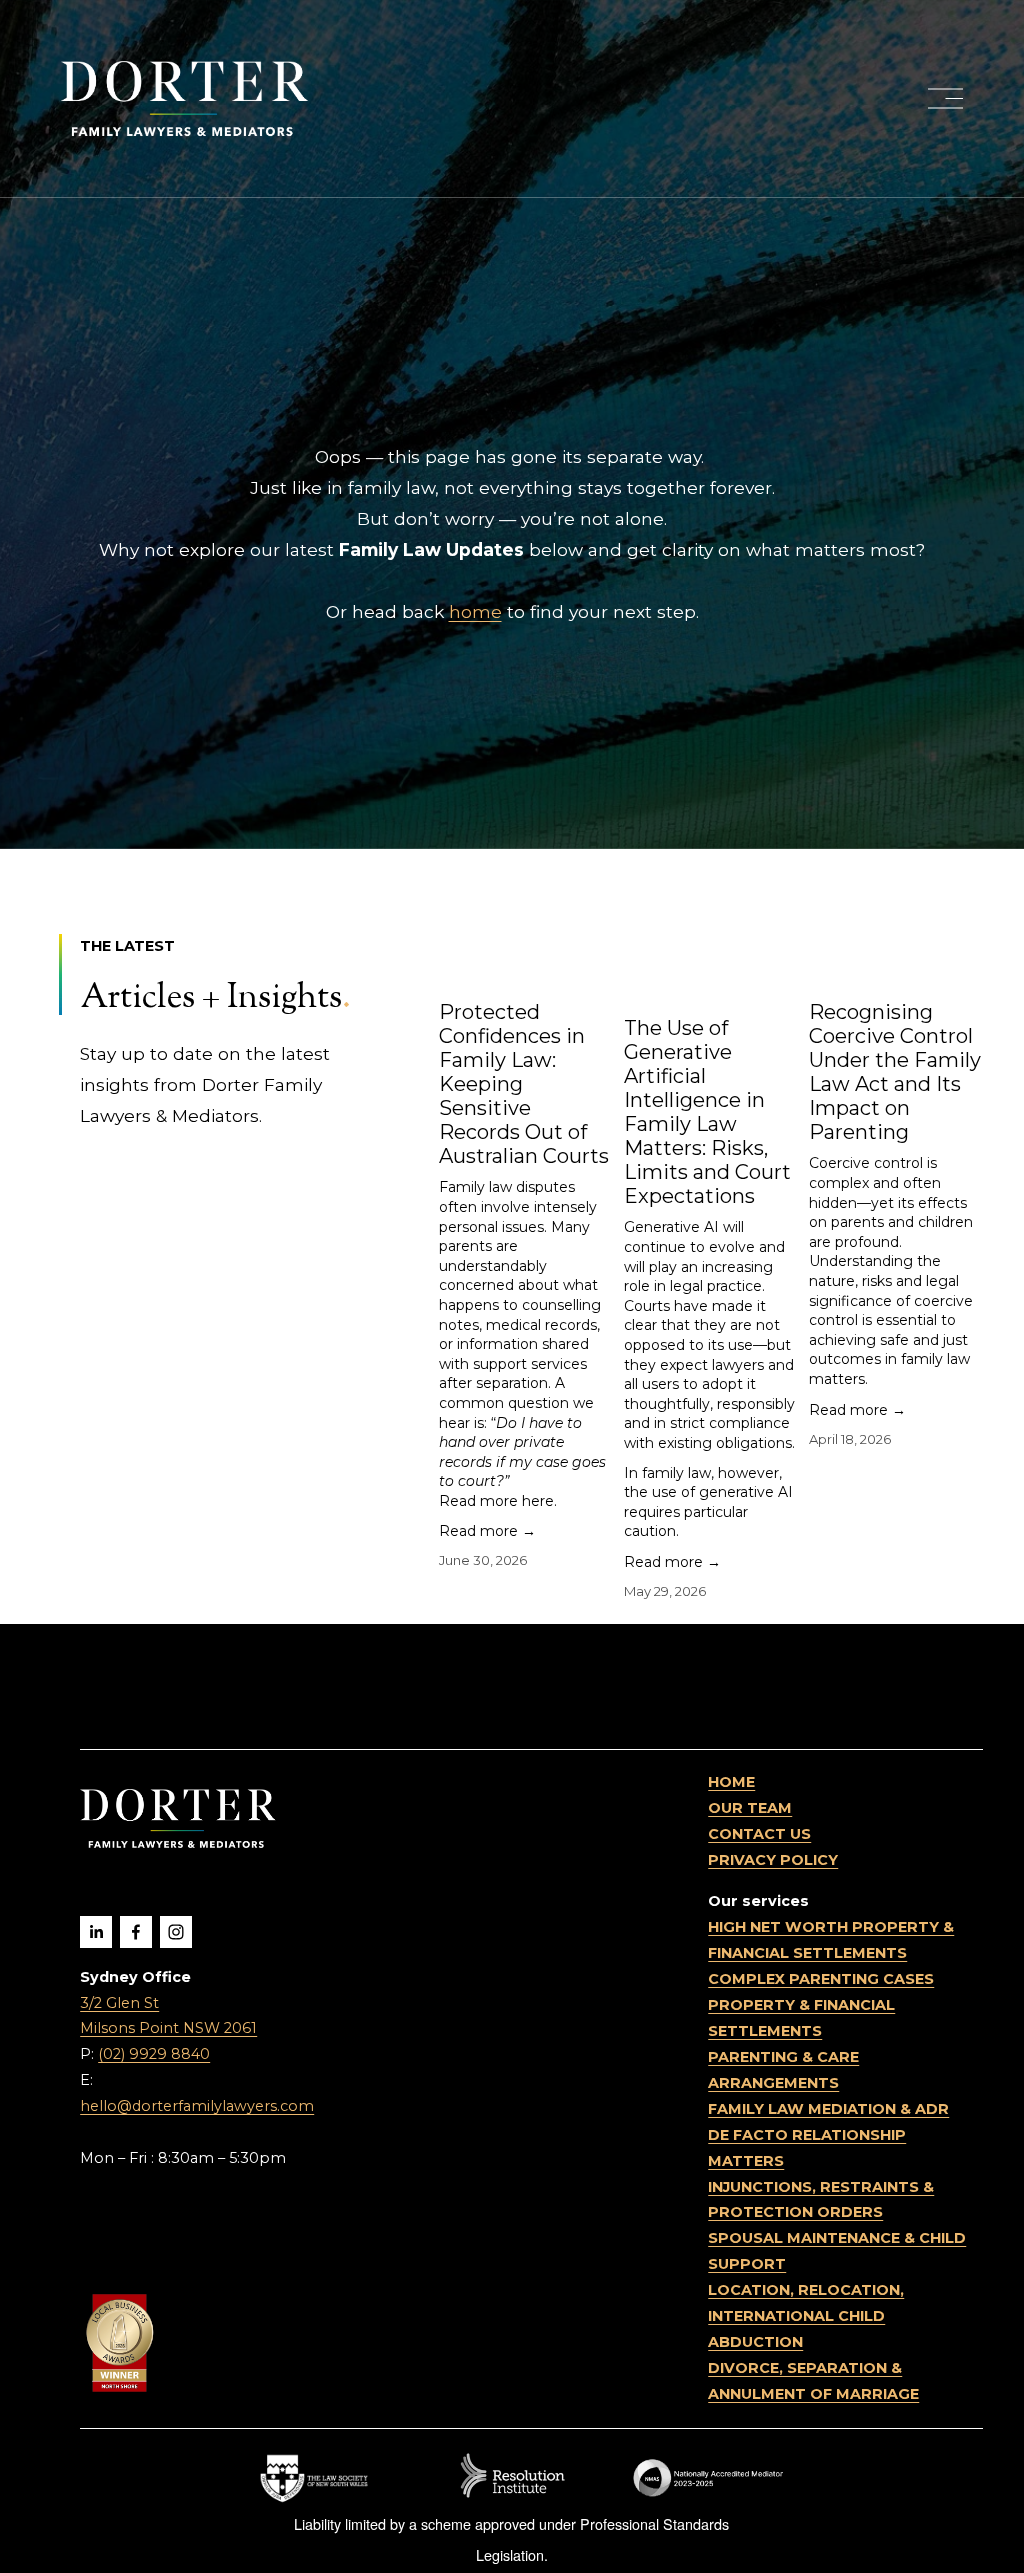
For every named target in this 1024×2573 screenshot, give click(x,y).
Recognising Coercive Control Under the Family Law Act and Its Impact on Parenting (895, 1072)
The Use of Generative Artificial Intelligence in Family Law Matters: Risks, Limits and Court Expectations (707, 1112)
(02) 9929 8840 (154, 2054)
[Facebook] (136, 1932)
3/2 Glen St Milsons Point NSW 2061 (168, 2016)
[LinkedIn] (96, 1932)
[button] (949, 898)
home (475, 611)
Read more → (487, 1531)
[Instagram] (176, 1932)
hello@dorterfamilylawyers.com (197, 2106)
